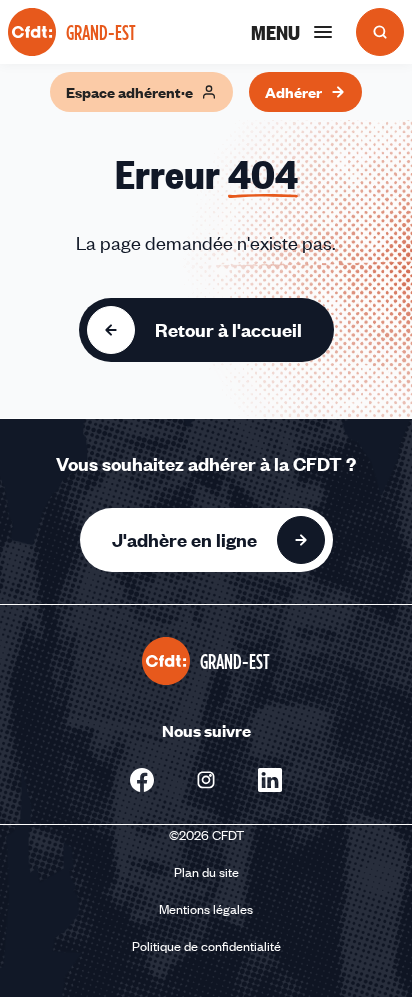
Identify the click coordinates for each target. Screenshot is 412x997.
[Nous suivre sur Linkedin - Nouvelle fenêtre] (270, 780)
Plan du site (206, 872)
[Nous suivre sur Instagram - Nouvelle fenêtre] (206, 780)
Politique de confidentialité (206, 946)
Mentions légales (206, 909)
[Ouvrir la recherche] (380, 32)
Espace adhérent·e (129, 92)
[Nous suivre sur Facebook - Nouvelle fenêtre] (142, 780)
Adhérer (293, 92)
